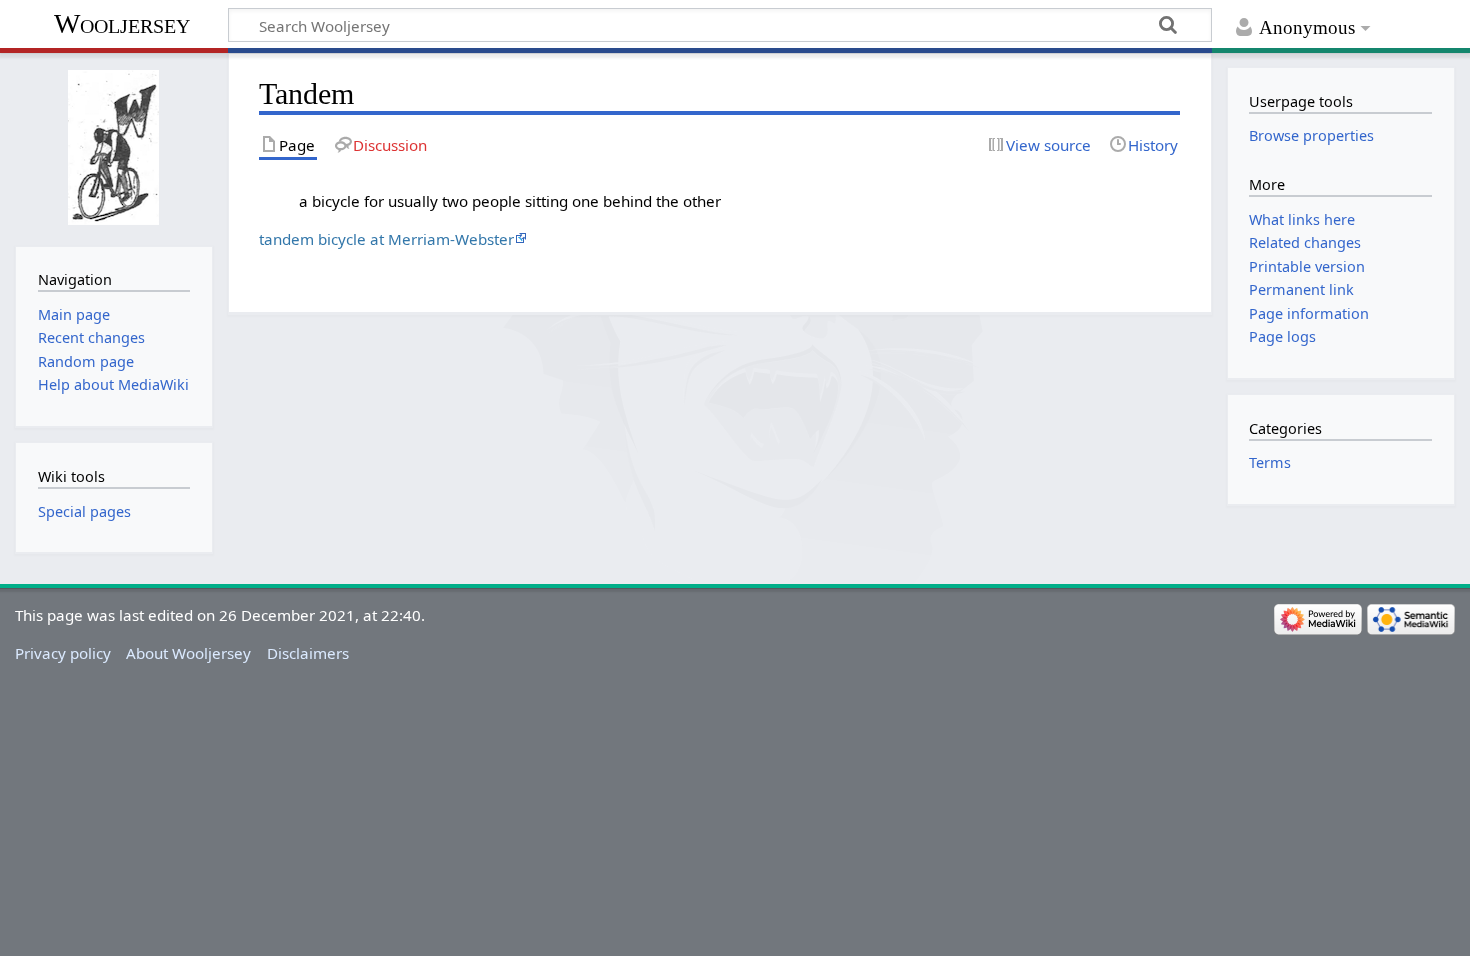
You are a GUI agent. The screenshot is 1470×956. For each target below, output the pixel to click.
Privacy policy (63, 653)
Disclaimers (308, 653)
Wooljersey (122, 23)
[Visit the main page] (113, 147)
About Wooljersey (188, 653)
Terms (1270, 462)
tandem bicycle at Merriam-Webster (386, 239)
